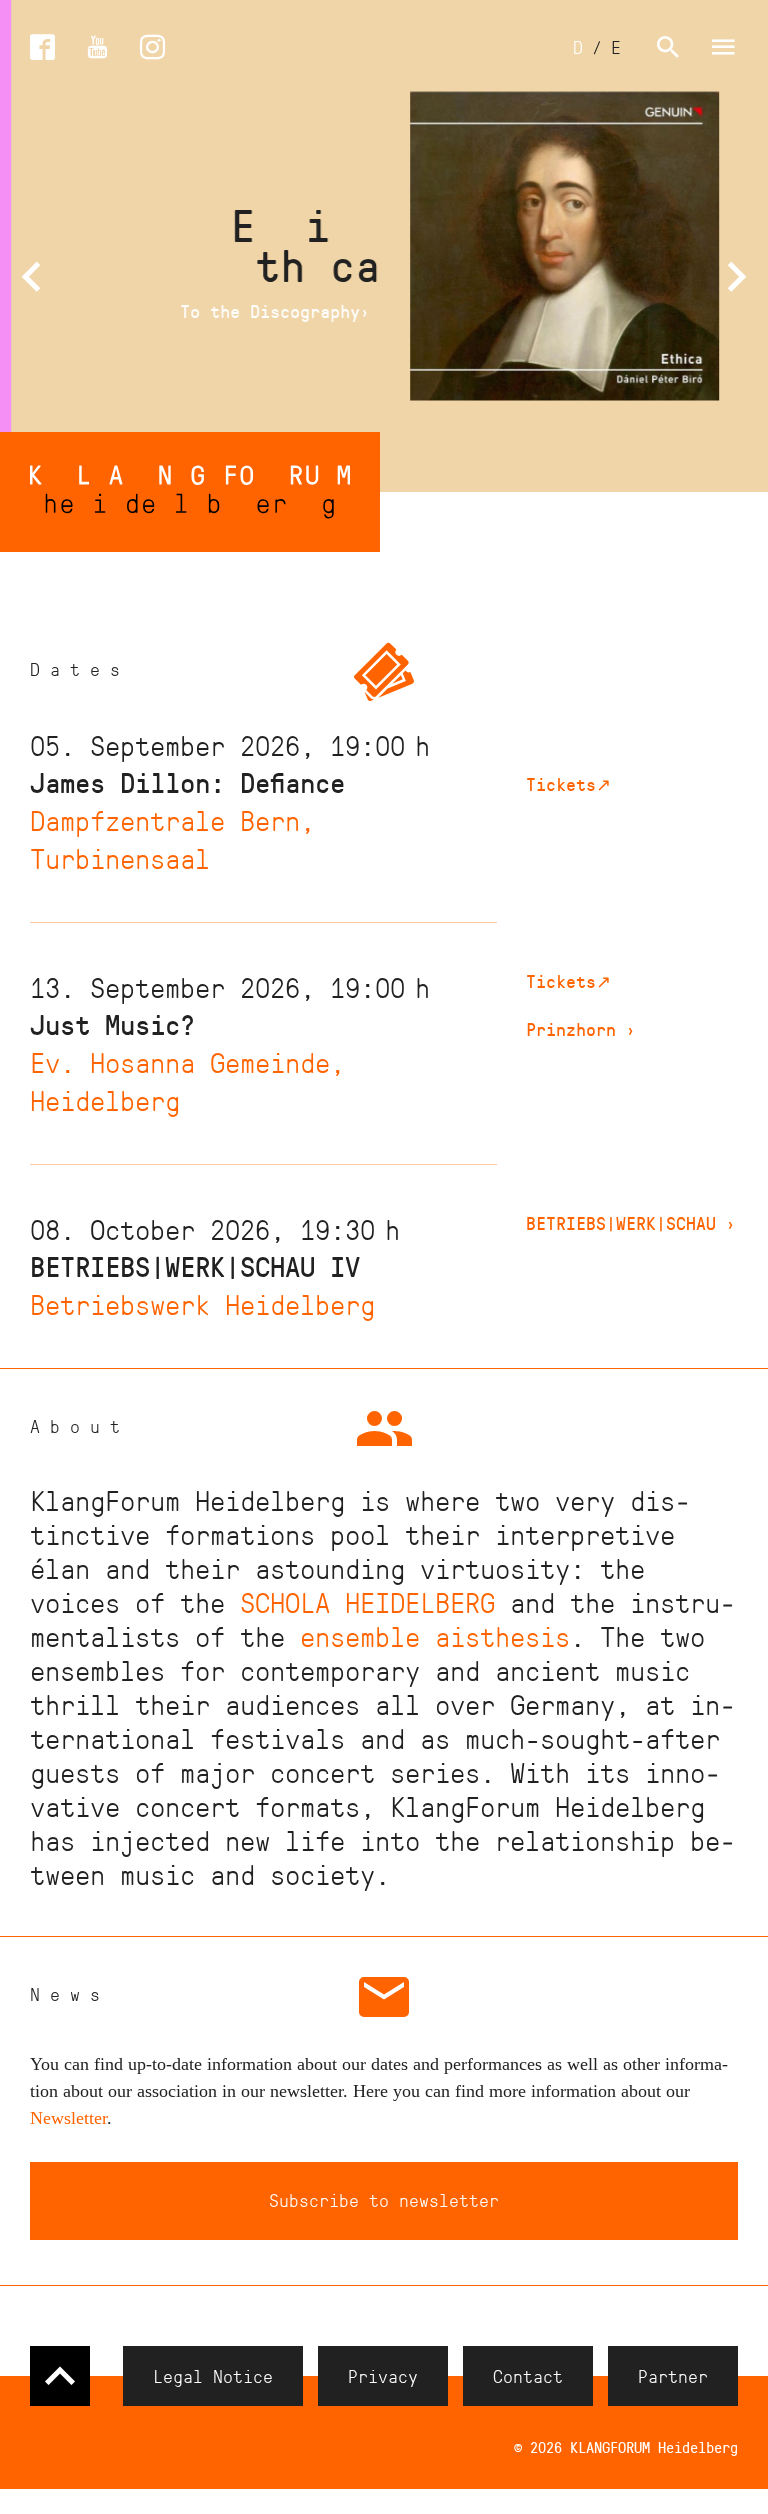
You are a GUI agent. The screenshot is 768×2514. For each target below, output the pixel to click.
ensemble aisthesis (435, 1635)
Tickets (568, 784)
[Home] (190, 492)
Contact (528, 2376)
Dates (80, 669)
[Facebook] (42, 47)
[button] (31, 277)
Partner (673, 2376)
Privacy (383, 2376)
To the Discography (266, 311)
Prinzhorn (581, 1029)
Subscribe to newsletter (384, 2200)
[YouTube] (97, 47)
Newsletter (68, 2118)
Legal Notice (213, 2376)
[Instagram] (152, 47)
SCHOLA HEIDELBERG (367, 1601)
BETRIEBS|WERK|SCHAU (631, 1223)
